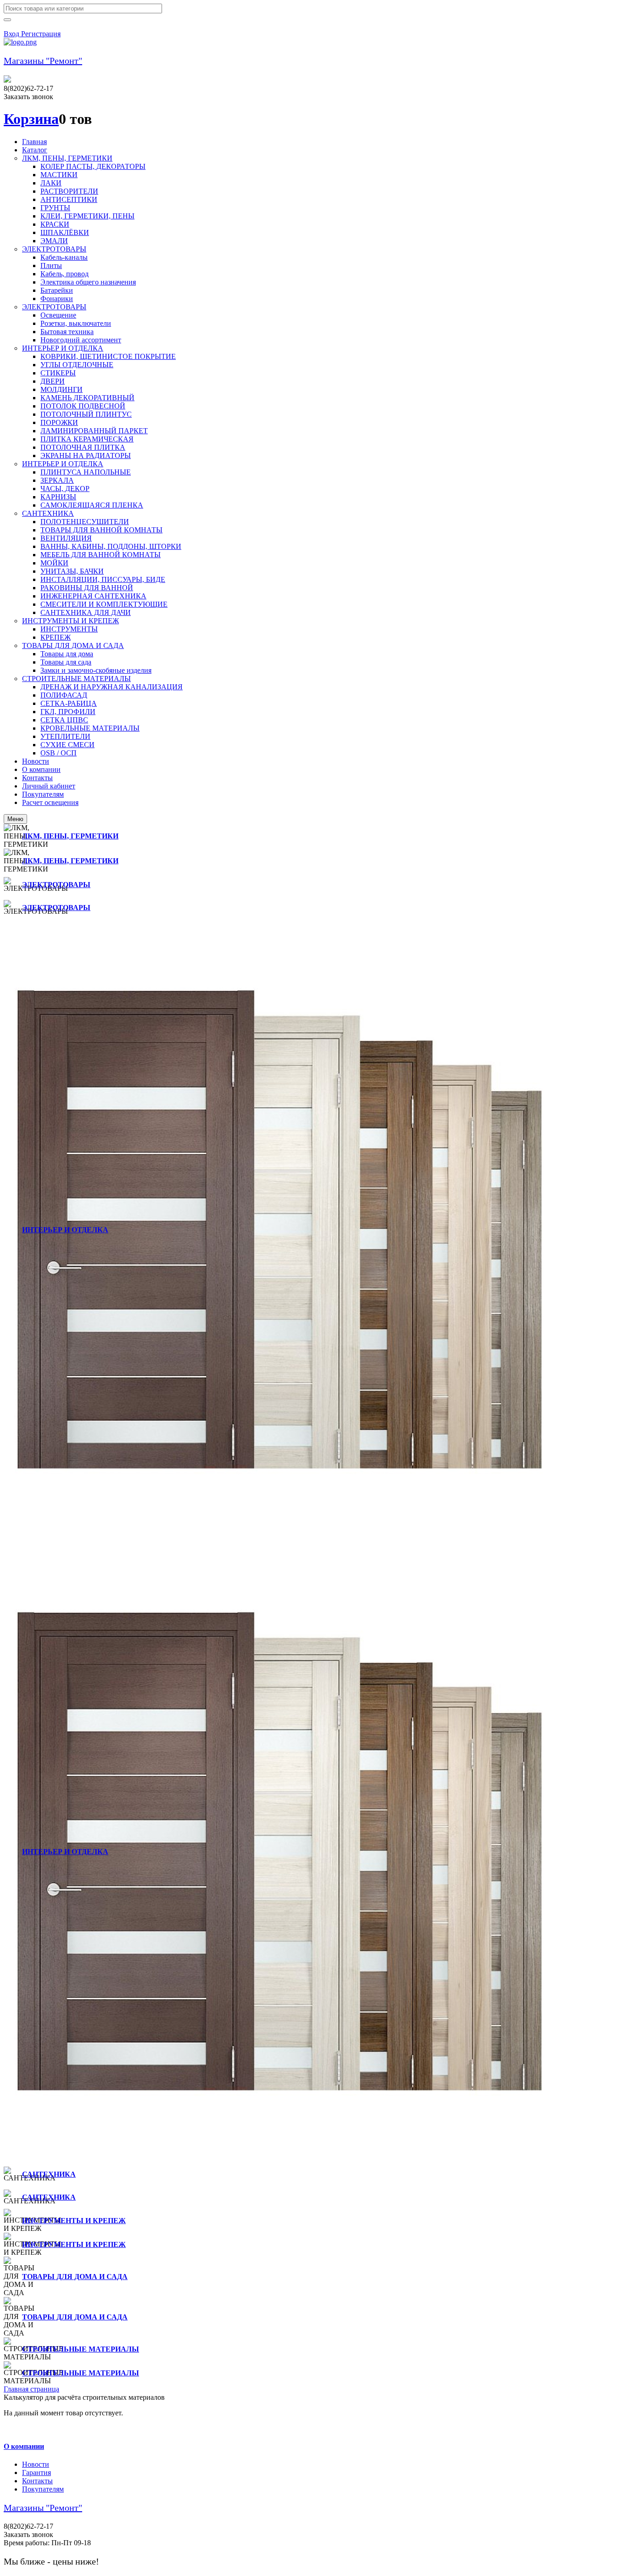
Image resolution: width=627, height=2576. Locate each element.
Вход (12, 34)
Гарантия (36, 2473)
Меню (15, 819)
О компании (24, 2446)
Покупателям (43, 2489)
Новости (36, 2464)
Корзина (31, 119)
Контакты (37, 2481)
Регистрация (41, 34)
